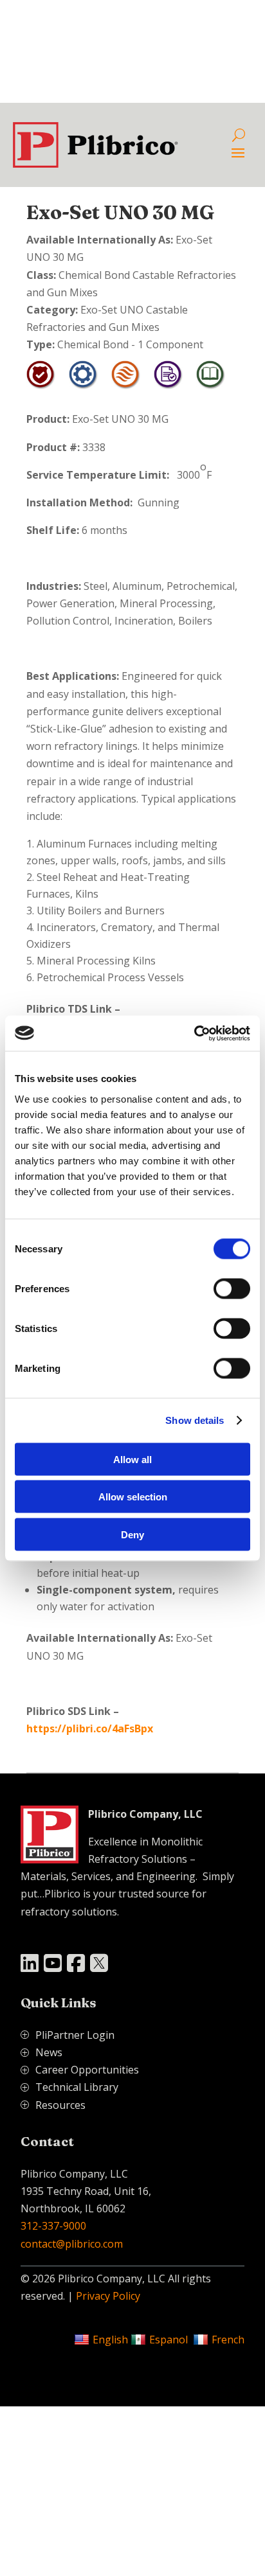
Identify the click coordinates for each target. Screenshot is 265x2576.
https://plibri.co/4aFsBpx (90, 1728)
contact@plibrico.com (72, 2244)
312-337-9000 (53, 2226)
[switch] (232, 1288)
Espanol (169, 2340)
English (110, 2340)
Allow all (132, 1459)
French (228, 2340)
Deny (132, 1534)
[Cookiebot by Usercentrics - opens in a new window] (194, 1033)
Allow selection (133, 1497)
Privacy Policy (108, 2296)
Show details (195, 1420)
